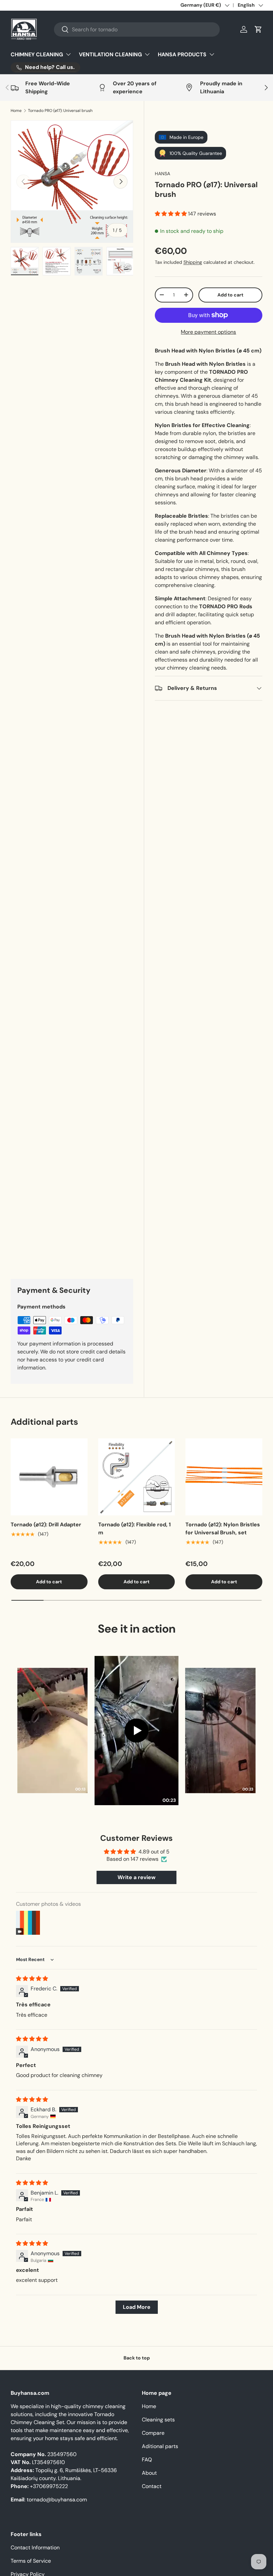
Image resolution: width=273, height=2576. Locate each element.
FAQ (147, 2460)
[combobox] (137, 29)
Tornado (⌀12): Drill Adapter (46, 1525)
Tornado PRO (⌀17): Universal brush (60, 111)
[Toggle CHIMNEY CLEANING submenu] (68, 54)
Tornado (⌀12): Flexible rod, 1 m (135, 1529)
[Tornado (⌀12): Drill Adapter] (49, 1477)
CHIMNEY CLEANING (37, 54)
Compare (153, 2433)
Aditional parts (160, 2446)
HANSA (162, 174)
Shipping (193, 262)
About (149, 2473)
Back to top (137, 2358)
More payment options (208, 332)
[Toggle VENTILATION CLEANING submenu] (147, 54)
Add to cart (230, 295)
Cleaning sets (158, 2420)
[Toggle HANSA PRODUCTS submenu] (212, 54)
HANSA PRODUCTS (182, 54)
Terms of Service (31, 2561)
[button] (258, 29)
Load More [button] (137, 2307)
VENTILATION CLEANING (110, 54)
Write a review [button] (136, 1877)
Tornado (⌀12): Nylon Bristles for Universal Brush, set (223, 1529)
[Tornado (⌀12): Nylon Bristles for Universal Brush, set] (224, 1477)
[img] (32, 1979)
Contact (152, 2486)
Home (16, 111)
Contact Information (35, 2548)
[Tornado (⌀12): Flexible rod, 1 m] (137, 1477)
